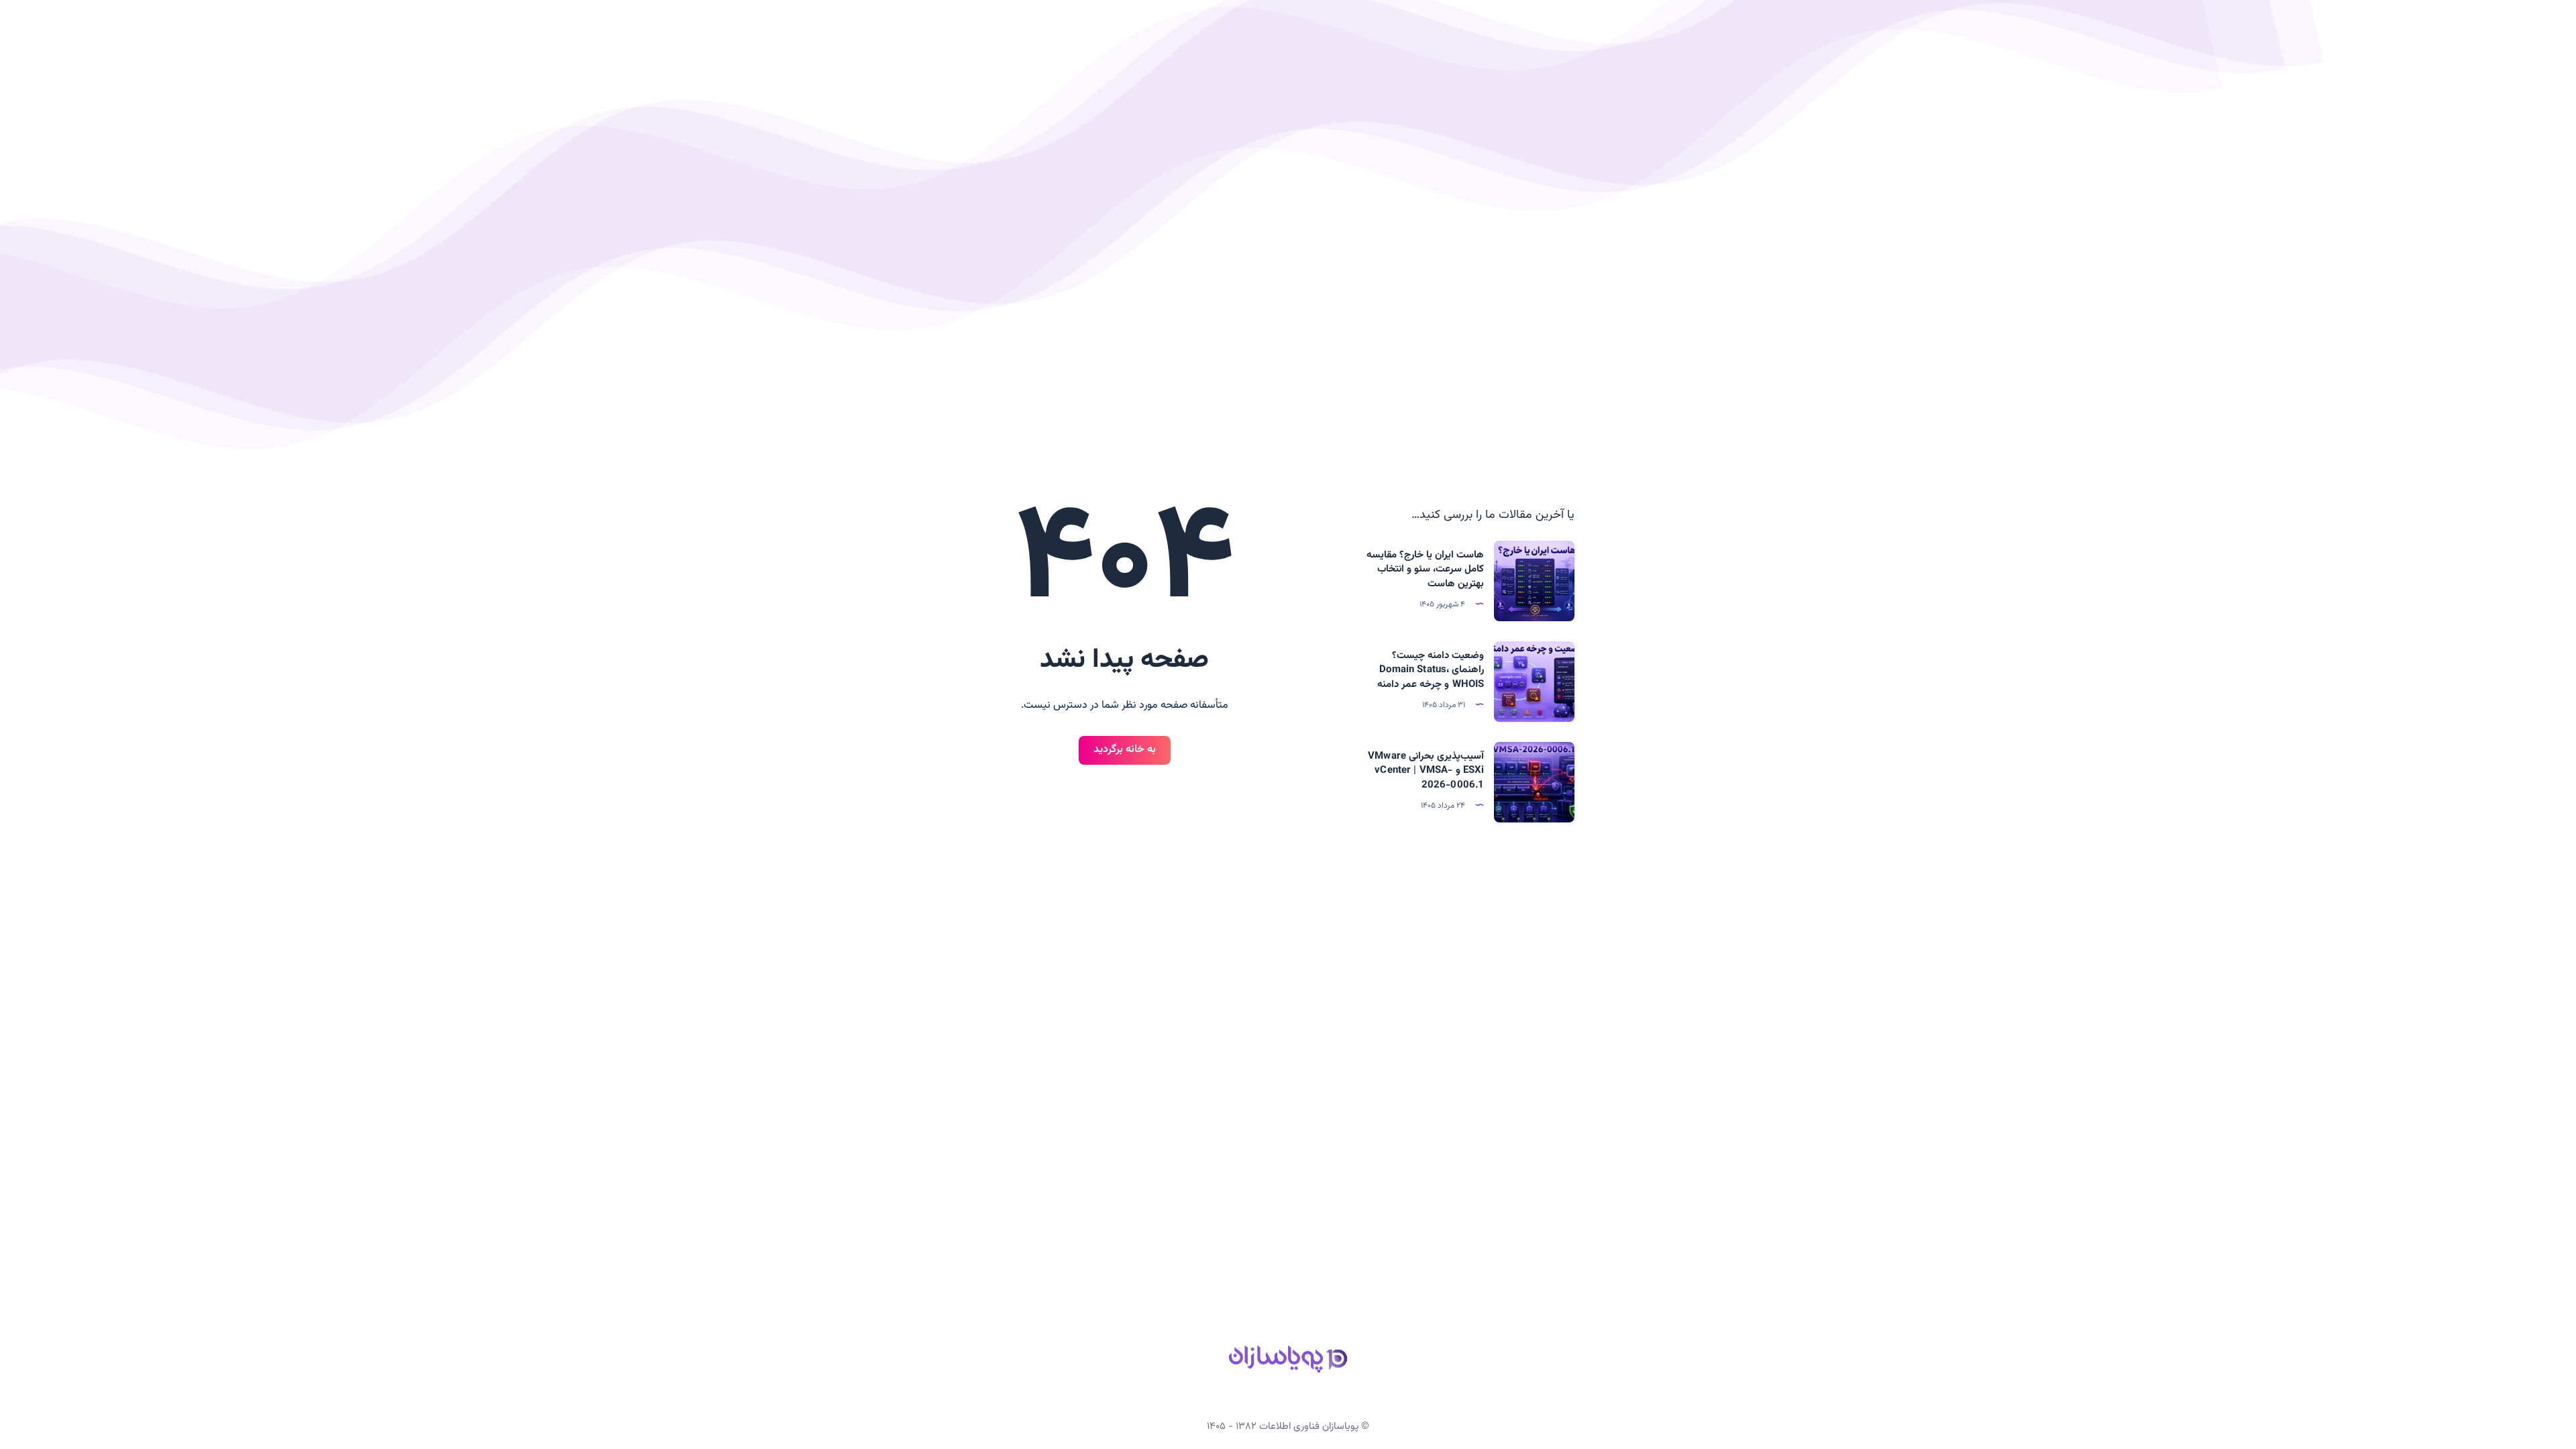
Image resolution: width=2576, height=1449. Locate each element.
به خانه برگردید (1125, 750)
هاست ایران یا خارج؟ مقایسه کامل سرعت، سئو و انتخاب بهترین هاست (1426, 570)
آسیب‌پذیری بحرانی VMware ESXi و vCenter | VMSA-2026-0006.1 (1426, 771)
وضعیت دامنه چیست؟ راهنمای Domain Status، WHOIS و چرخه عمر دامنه (1431, 670)
